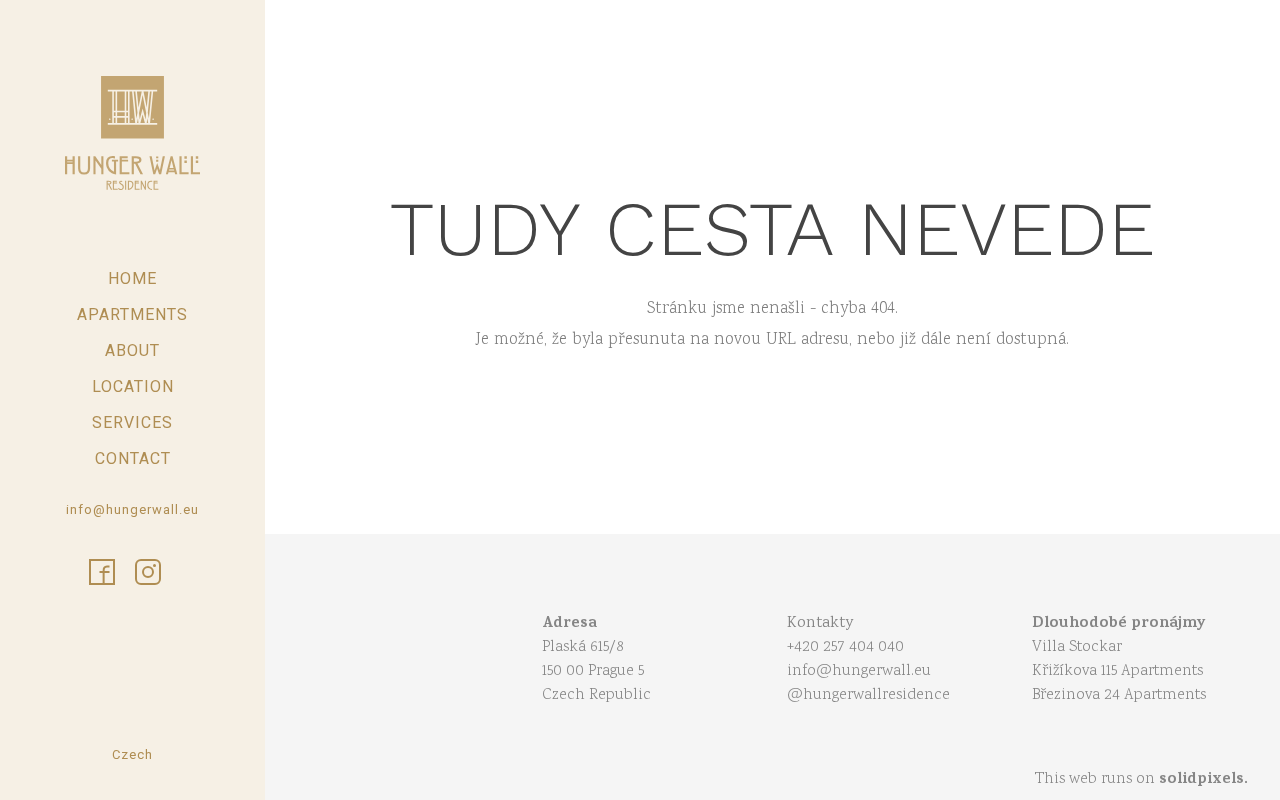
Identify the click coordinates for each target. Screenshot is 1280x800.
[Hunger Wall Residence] (132, 133)
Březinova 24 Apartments (1119, 695)
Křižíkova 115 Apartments (1117, 671)
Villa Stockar (1077, 647)
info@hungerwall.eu (859, 671)
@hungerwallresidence (868, 695)
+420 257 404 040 (845, 647)
